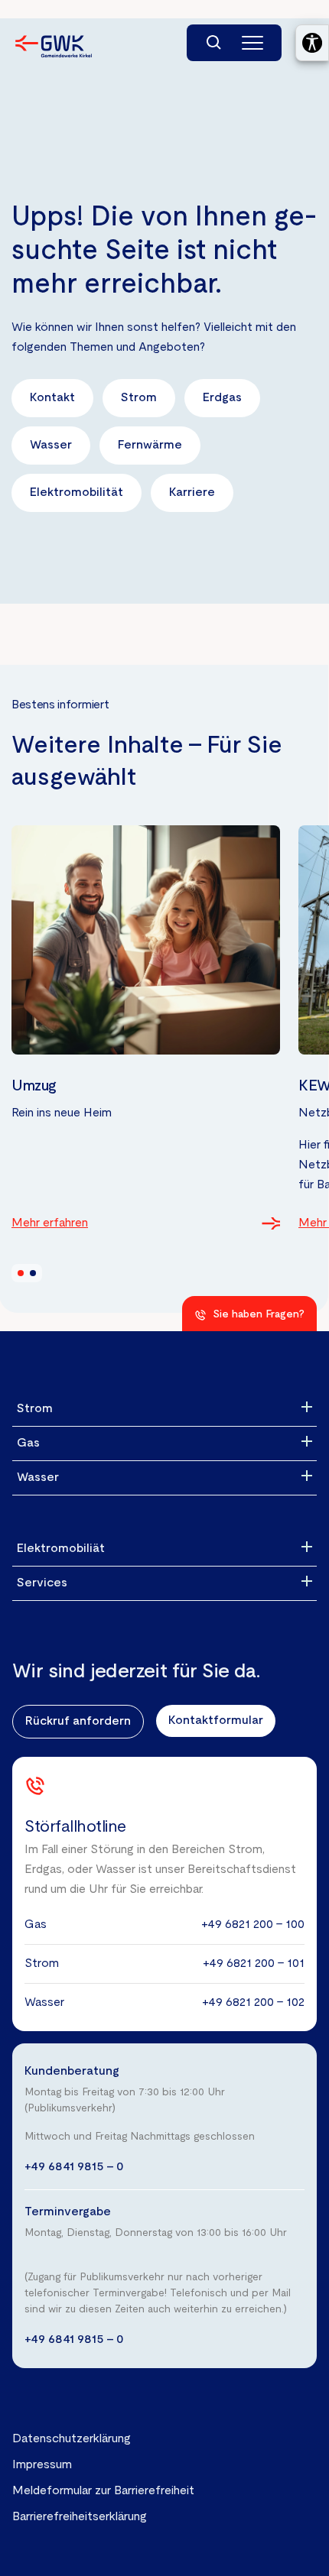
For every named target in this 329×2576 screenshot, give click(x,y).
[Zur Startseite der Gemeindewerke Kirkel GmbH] (54, 46)
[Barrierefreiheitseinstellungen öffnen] (312, 43)
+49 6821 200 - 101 (254, 1964)
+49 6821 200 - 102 (253, 2003)
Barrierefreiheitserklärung (80, 2517)
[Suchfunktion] (214, 43)
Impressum (42, 2465)
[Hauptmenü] (252, 43)
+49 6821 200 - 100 (253, 1925)
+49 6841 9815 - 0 (74, 2167)
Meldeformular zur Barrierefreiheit (103, 2491)
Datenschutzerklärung (72, 2439)
